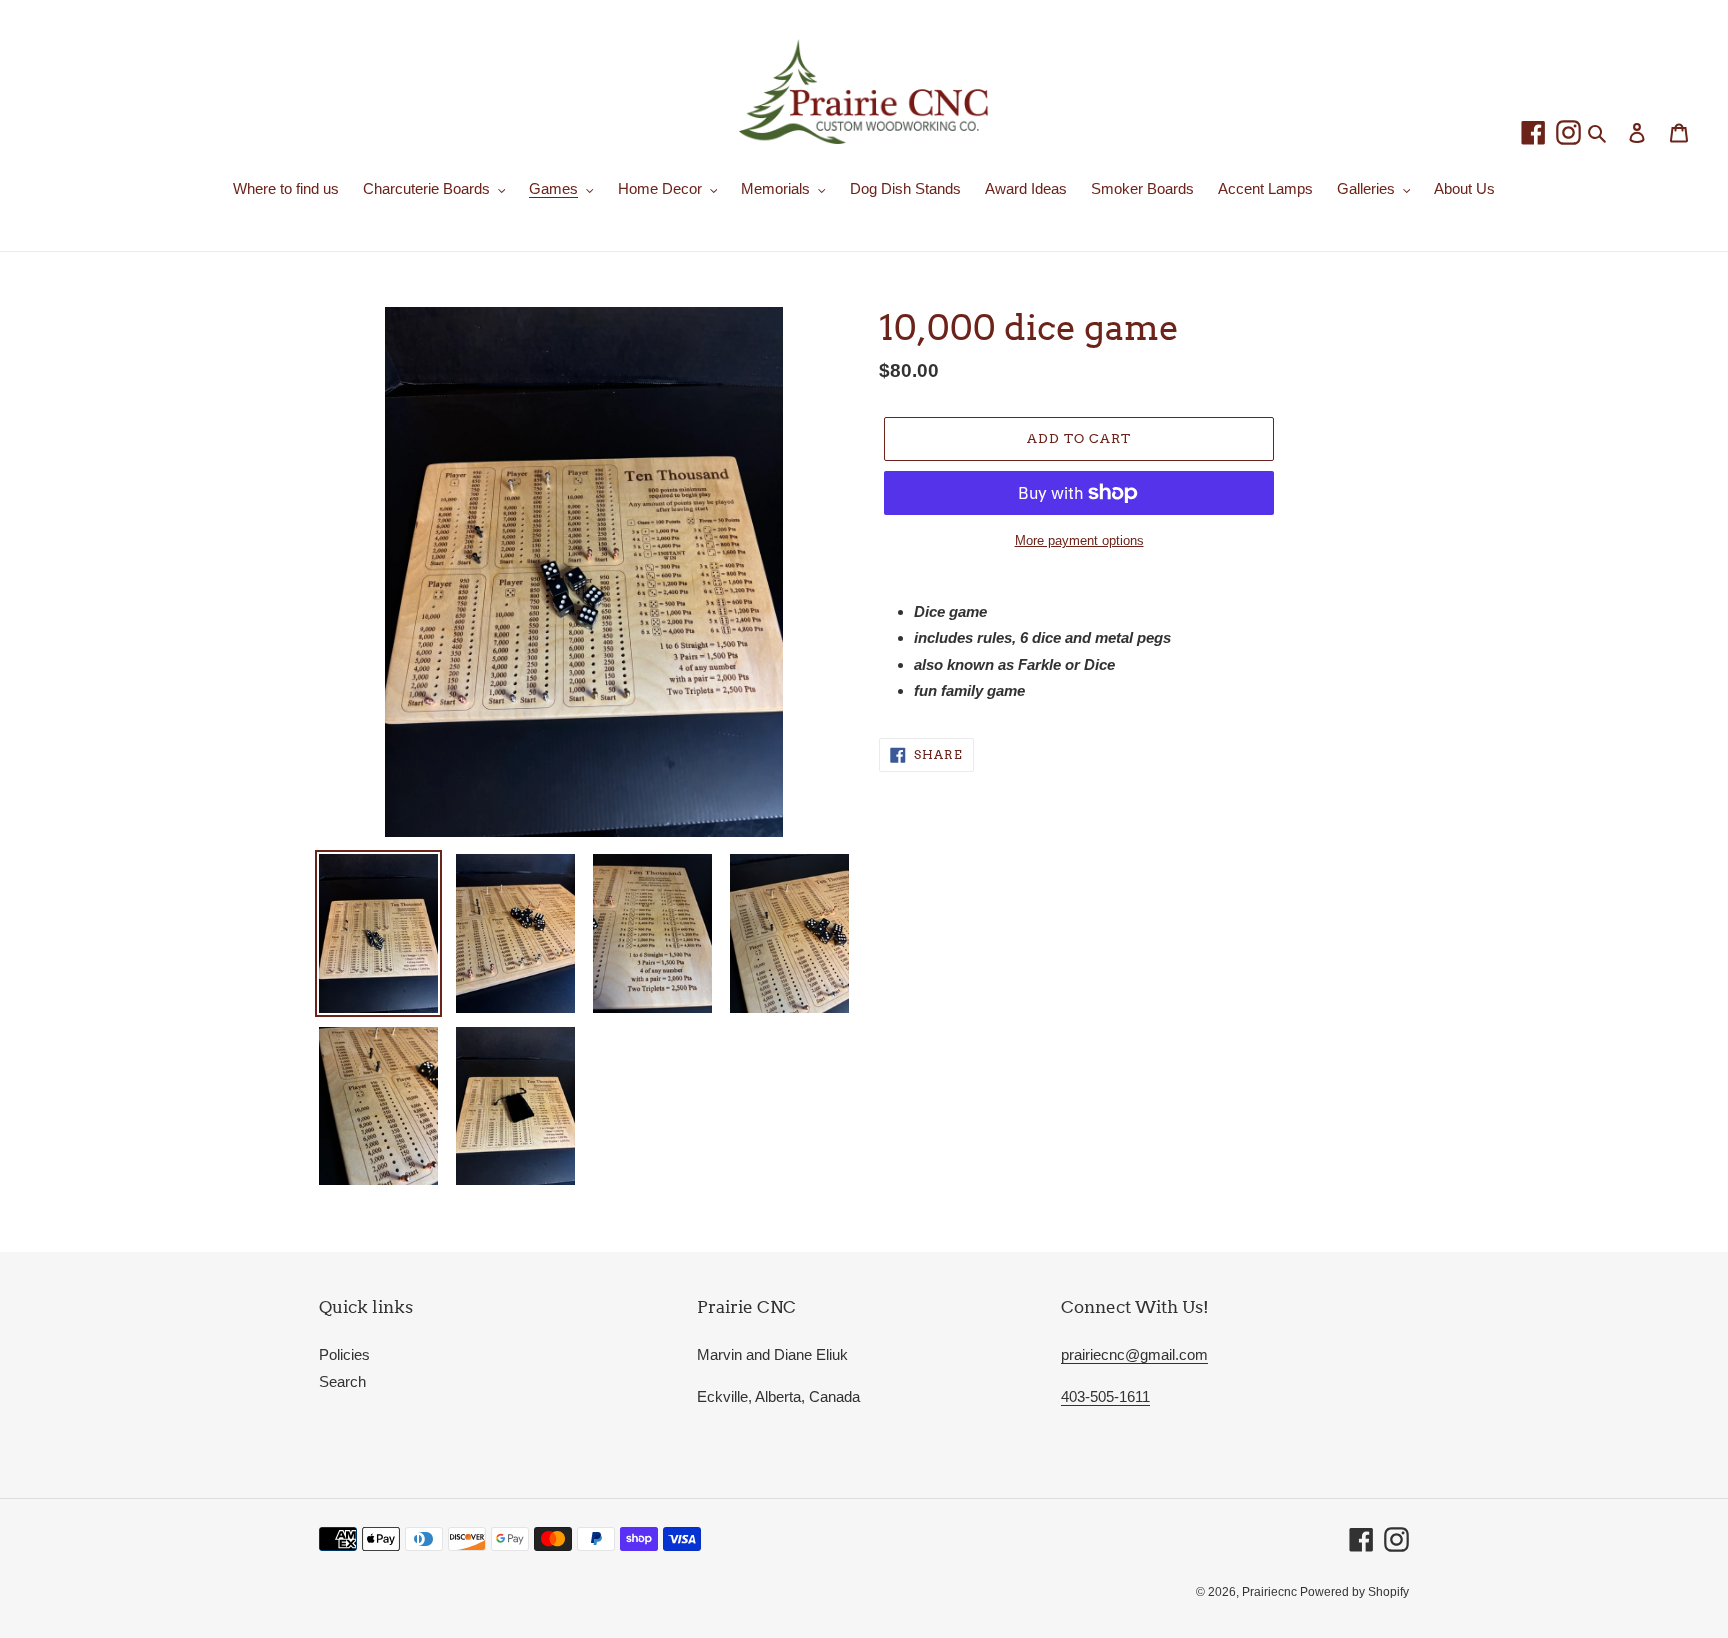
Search (342, 1381)
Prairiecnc (1271, 1592)
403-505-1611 (1105, 1396)
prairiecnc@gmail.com (1134, 1354)
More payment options (1079, 540)
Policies (344, 1354)
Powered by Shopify (1354, 1592)
